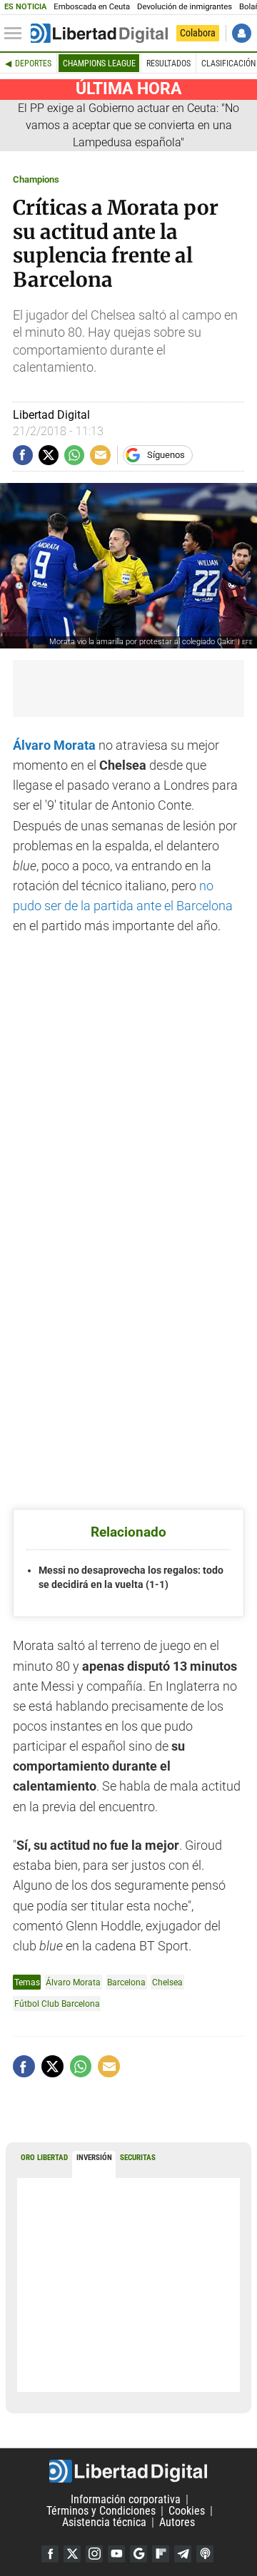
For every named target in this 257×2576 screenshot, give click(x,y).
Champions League (99, 63)
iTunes (205, 2554)
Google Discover (138, 2554)
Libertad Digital (128, 2471)
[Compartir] (23, 455)
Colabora (198, 33)
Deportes (33, 63)
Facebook (50, 2554)
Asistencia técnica (104, 2522)
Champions (36, 179)
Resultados (168, 63)
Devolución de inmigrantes (185, 7)
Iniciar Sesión (242, 33)
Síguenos (166, 455)
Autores (177, 2522)
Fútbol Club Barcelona (57, 2004)
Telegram (183, 2554)
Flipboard (161, 2554)
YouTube (116, 2554)
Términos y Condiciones (101, 2511)
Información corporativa (126, 2499)
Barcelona (126, 1982)
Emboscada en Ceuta (92, 7)
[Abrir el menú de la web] (16, 34)
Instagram (94, 2554)
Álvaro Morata (73, 1982)
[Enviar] (74, 455)
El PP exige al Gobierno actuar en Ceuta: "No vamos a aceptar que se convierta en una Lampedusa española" (128, 125)
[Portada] (99, 34)
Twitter (72, 2554)
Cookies (187, 2511)
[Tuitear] (49, 455)
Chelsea (167, 1982)
